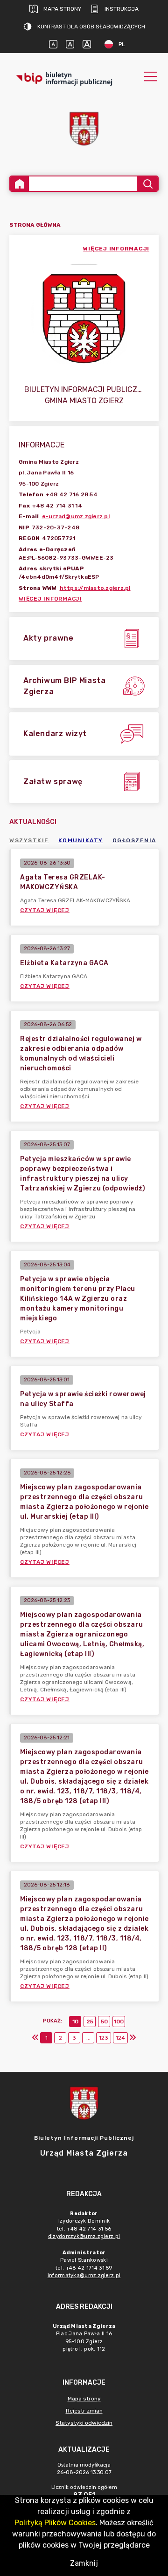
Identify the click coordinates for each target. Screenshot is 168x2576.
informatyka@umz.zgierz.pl (84, 2275)
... (88, 2038)
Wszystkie (29, 840)
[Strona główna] (20, 184)
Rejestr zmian (84, 2411)
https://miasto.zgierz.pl (95, 588)
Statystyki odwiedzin (84, 2423)
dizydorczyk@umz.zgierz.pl (84, 2236)
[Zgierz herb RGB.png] (84, 129)
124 (120, 2038)
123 (104, 2038)
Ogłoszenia (134, 840)
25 (90, 2022)
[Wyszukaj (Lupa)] (147, 184)
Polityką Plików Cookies (55, 2523)
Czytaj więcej (45, 910)
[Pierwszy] (35, 2038)
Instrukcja (122, 9)
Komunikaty (81, 840)
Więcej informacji (50, 599)
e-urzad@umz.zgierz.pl (76, 516)
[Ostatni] (133, 2038)
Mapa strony (62, 9)
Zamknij (84, 2563)
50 (104, 2022)
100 (119, 2022)
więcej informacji (116, 249)
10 (75, 2022)
